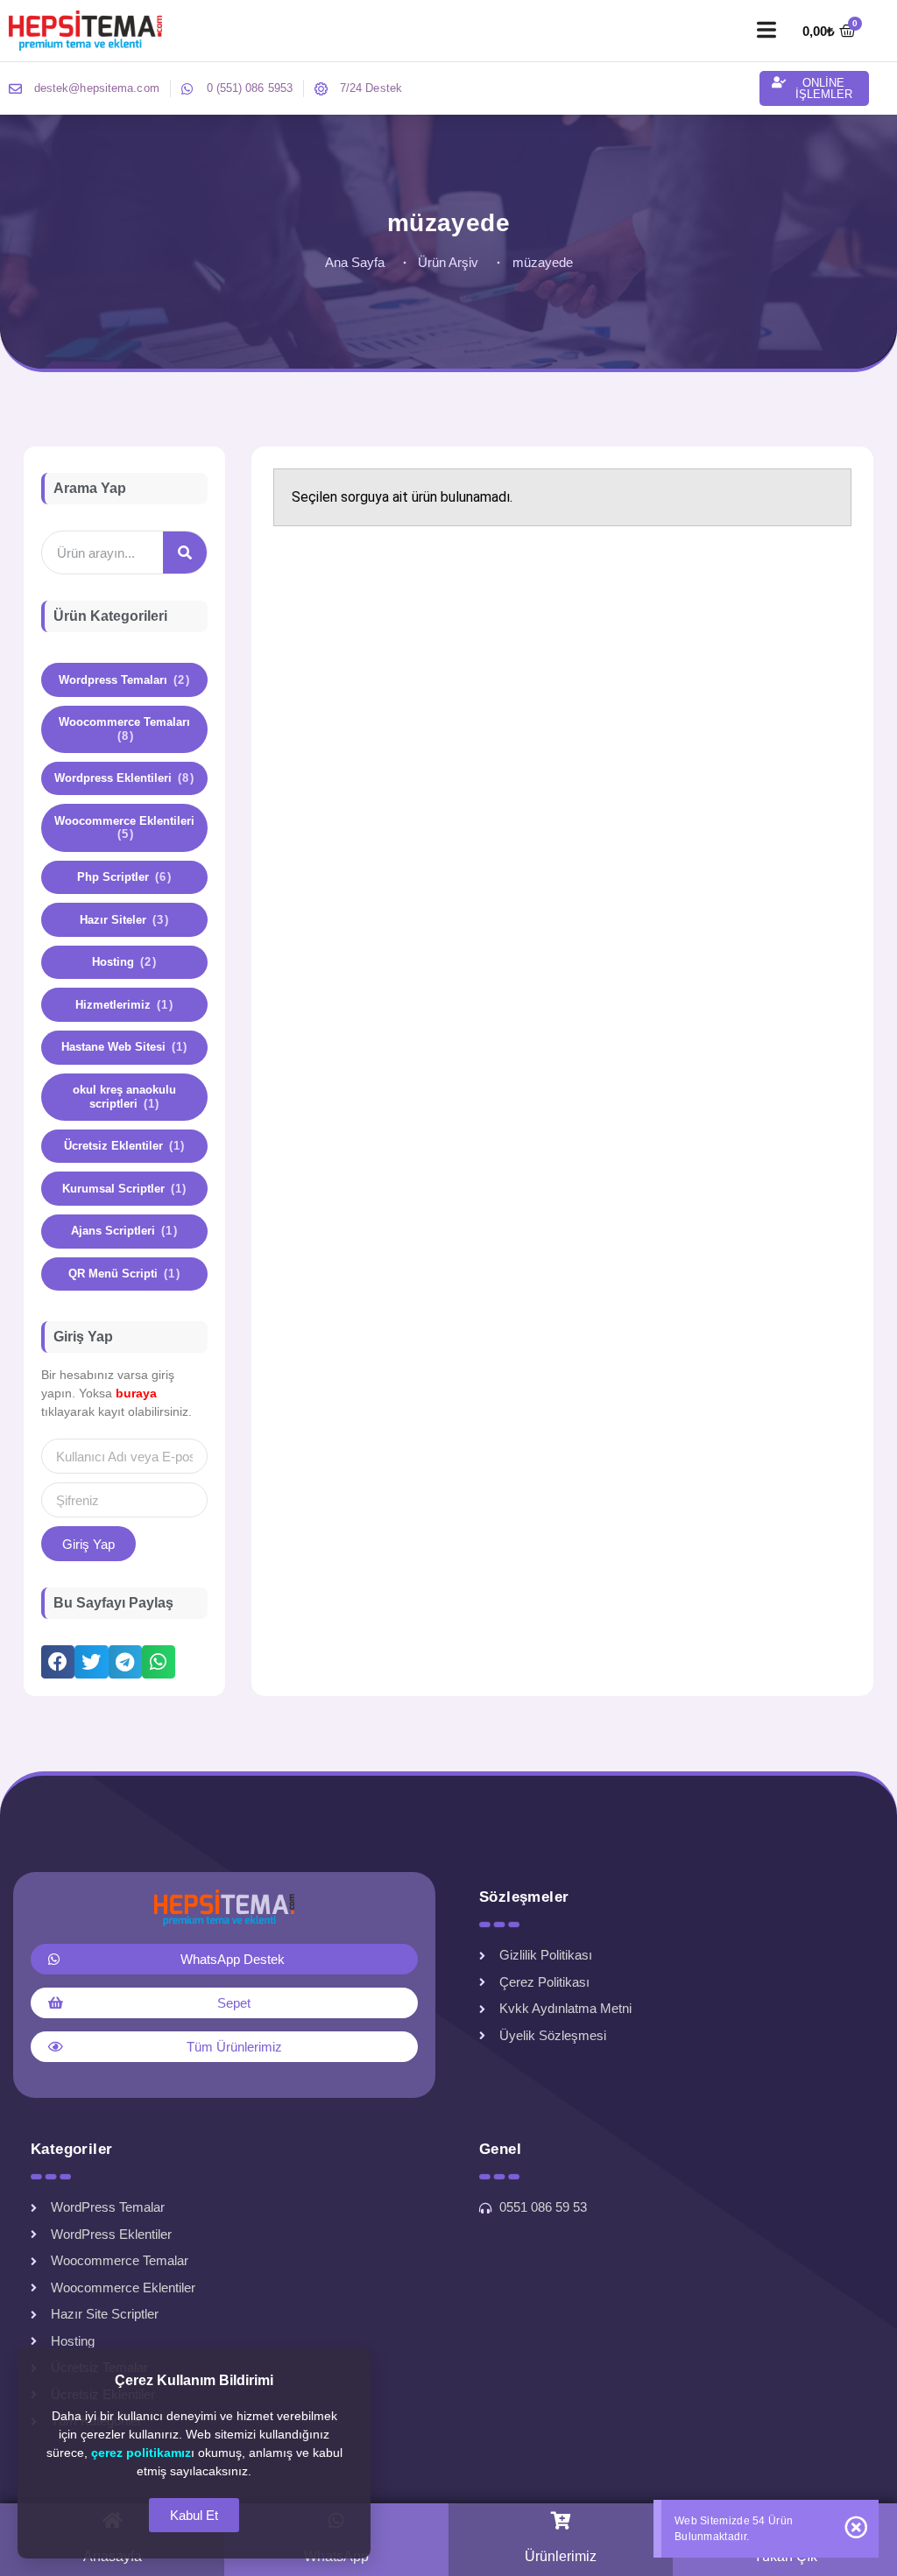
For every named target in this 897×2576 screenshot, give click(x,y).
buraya (136, 1393)
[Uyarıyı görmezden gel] (856, 2527)
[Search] (185, 553)
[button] (766, 31)
